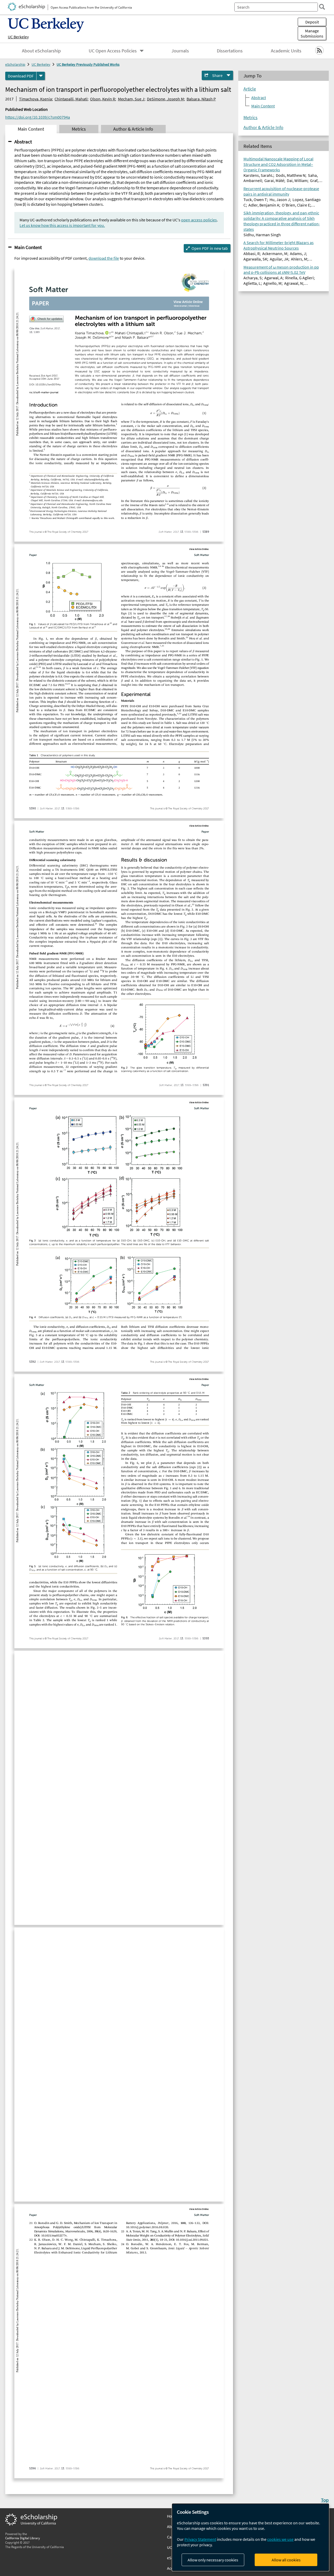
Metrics (250, 118)
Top (325, 2500)
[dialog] (250, 2537)
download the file (104, 258)
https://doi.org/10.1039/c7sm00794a (38, 117)
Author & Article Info (263, 128)
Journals (180, 51)
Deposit (312, 22)
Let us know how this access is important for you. (62, 225)
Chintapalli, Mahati (71, 99)
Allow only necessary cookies (213, 2560)
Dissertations (230, 51)
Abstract (23, 142)
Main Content (28, 247)
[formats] (41, 76)
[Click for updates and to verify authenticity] (46, 319)
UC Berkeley (18, 37)
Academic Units (286, 51)
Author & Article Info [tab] (133, 129)
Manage (312, 33)
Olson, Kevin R (103, 99)
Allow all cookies (286, 2560)
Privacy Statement (200, 2539)
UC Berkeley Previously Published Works (88, 64)
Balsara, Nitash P (201, 99)
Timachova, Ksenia (35, 99)
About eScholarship (41, 51)
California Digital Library (23, 2538)
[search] (322, 7)
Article (250, 89)
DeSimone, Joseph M (165, 99)
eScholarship (15, 64)
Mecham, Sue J (131, 99)
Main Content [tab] (31, 129)
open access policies (199, 220)
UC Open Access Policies (113, 51)
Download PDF (21, 76)
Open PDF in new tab (210, 248)
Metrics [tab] (79, 129)
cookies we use (280, 2539)
